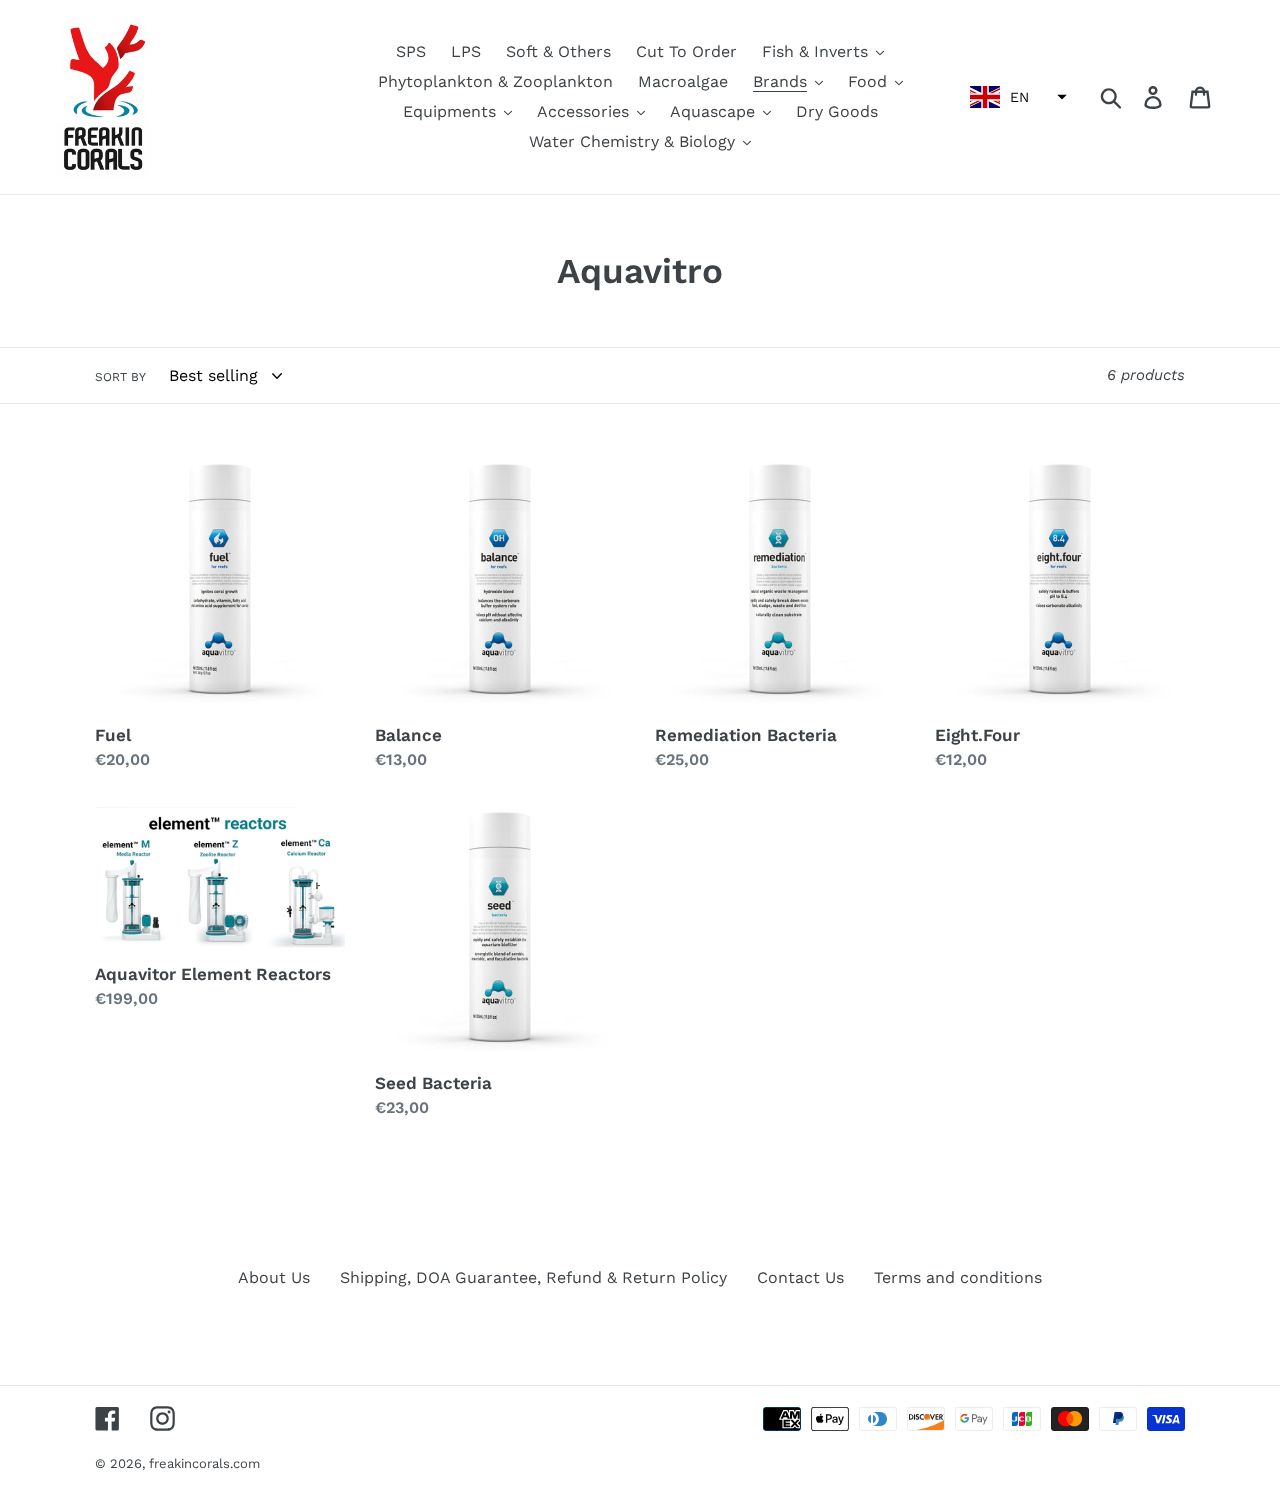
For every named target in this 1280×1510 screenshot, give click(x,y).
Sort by (120, 377)
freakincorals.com (204, 1463)
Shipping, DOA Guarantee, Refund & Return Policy (533, 1277)
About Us (274, 1277)
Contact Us (800, 1277)
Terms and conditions (958, 1277)
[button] (1016, 97)
